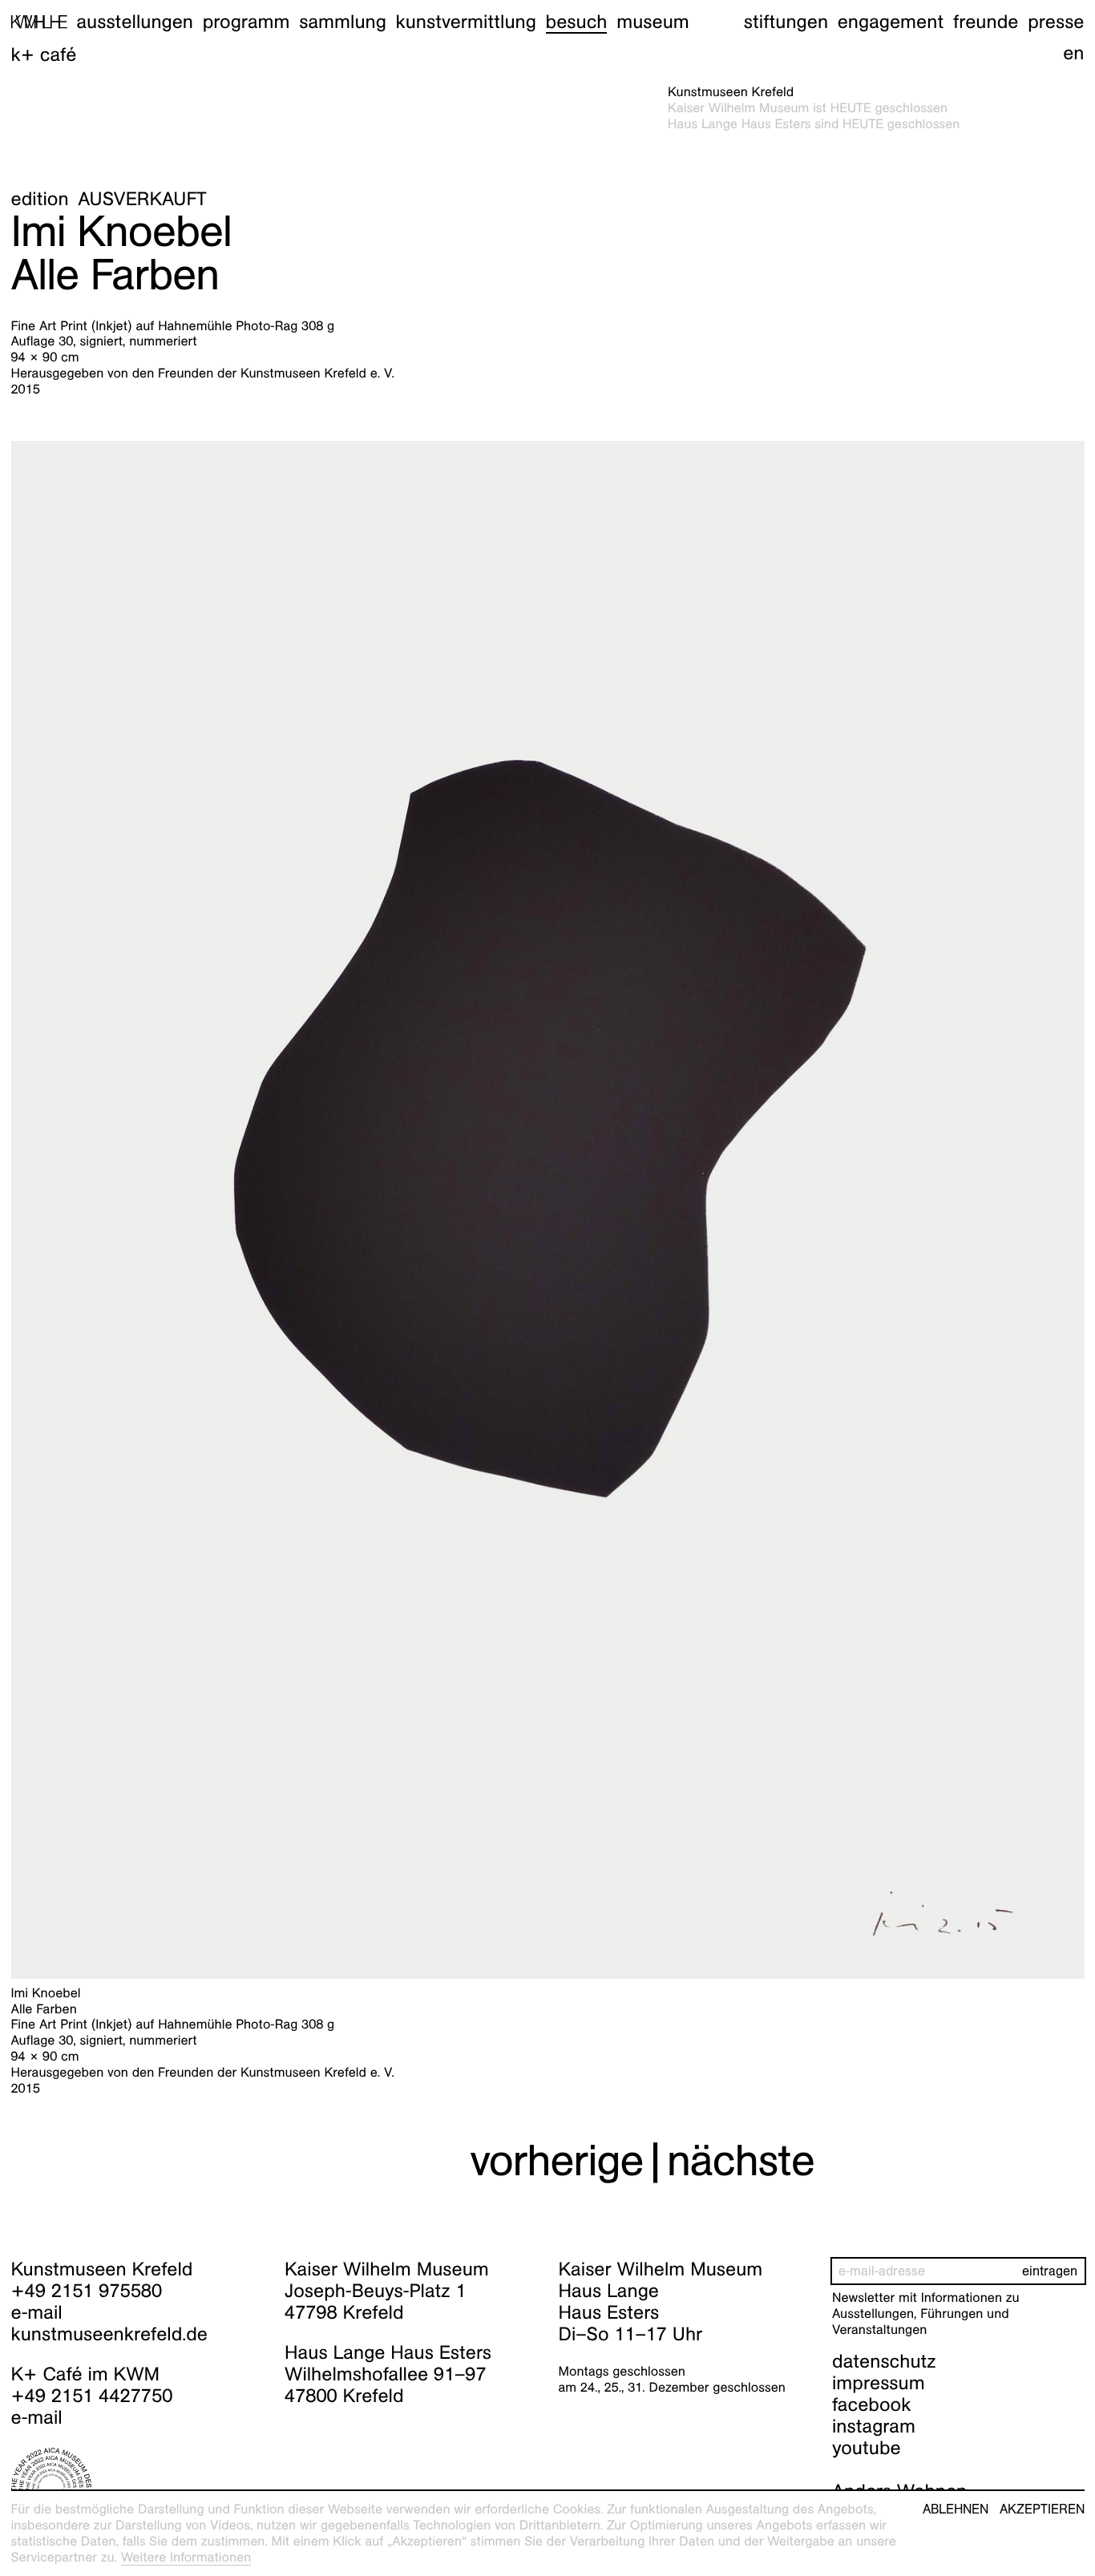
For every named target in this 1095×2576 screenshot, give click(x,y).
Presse (1056, 22)
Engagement (891, 22)
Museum (653, 22)
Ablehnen (956, 2509)
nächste (741, 2160)
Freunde (986, 22)
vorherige (556, 2160)
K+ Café (44, 55)
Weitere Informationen (186, 2557)
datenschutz (884, 2361)
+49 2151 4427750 (92, 2396)
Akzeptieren (1042, 2509)
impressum (879, 2383)
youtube (867, 2448)
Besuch (577, 22)
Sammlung (343, 22)
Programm (246, 22)
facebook (871, 2404)
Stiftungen (786, 22)
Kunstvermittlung (466, 22)
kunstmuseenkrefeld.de (109, 2334)
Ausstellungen (135, 22)
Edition (40, 199)
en (1073, 53)
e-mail (37, 2312)
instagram (874, 2426)
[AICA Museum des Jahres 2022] (137, 2488)
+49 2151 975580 (87, 2291)
